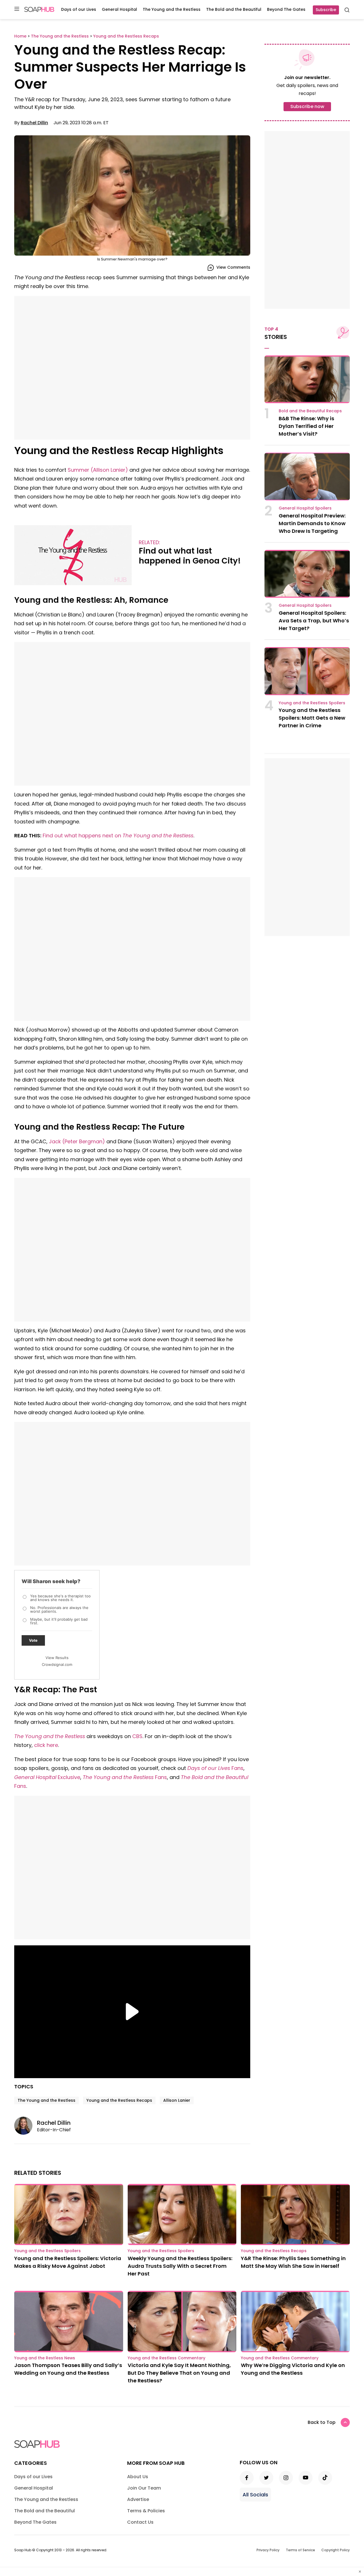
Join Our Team (144, 2488)
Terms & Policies (146, 2511)
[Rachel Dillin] (26, 2126)
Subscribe (326, 10)
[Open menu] (17, 9)
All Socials (255, 2495)
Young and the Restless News (45, 2358)
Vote (33, 1640)
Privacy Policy (268, 2550)
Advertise (138, 2499)
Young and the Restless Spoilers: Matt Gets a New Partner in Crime (312, 718)
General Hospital (119, 9)
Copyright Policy (336, 2550)
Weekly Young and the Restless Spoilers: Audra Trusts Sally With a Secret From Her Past (180, 2266)
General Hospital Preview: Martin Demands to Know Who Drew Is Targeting (312, 523)
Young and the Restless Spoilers (312, 703)
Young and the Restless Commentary (167, 2358)
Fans (215, 1768)
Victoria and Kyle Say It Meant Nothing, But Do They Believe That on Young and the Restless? (179, 2373)
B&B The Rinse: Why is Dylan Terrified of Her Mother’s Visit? (306, 426)
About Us (138, 2477)
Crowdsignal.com (57, 1664)
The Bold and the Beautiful (234, 9)
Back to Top (322, 2422)
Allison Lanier (177, 2100)
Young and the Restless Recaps (119, 2100)
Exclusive (47, 1777)
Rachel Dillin (34, 123)
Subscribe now (307, 106)
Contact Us (140, 2522)
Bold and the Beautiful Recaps (310, 411)
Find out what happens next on (118, 835)
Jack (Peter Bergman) (77, 1141)
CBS (137, 1736)
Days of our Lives (79, 9)
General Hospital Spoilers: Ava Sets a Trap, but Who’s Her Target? (314, 621)
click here (46, 1745)
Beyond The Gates (286, 9)
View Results (57, 1658)
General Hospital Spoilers (305, 508)
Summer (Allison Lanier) (98, 470)
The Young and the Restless (172, 9)
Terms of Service (300, 2550)
